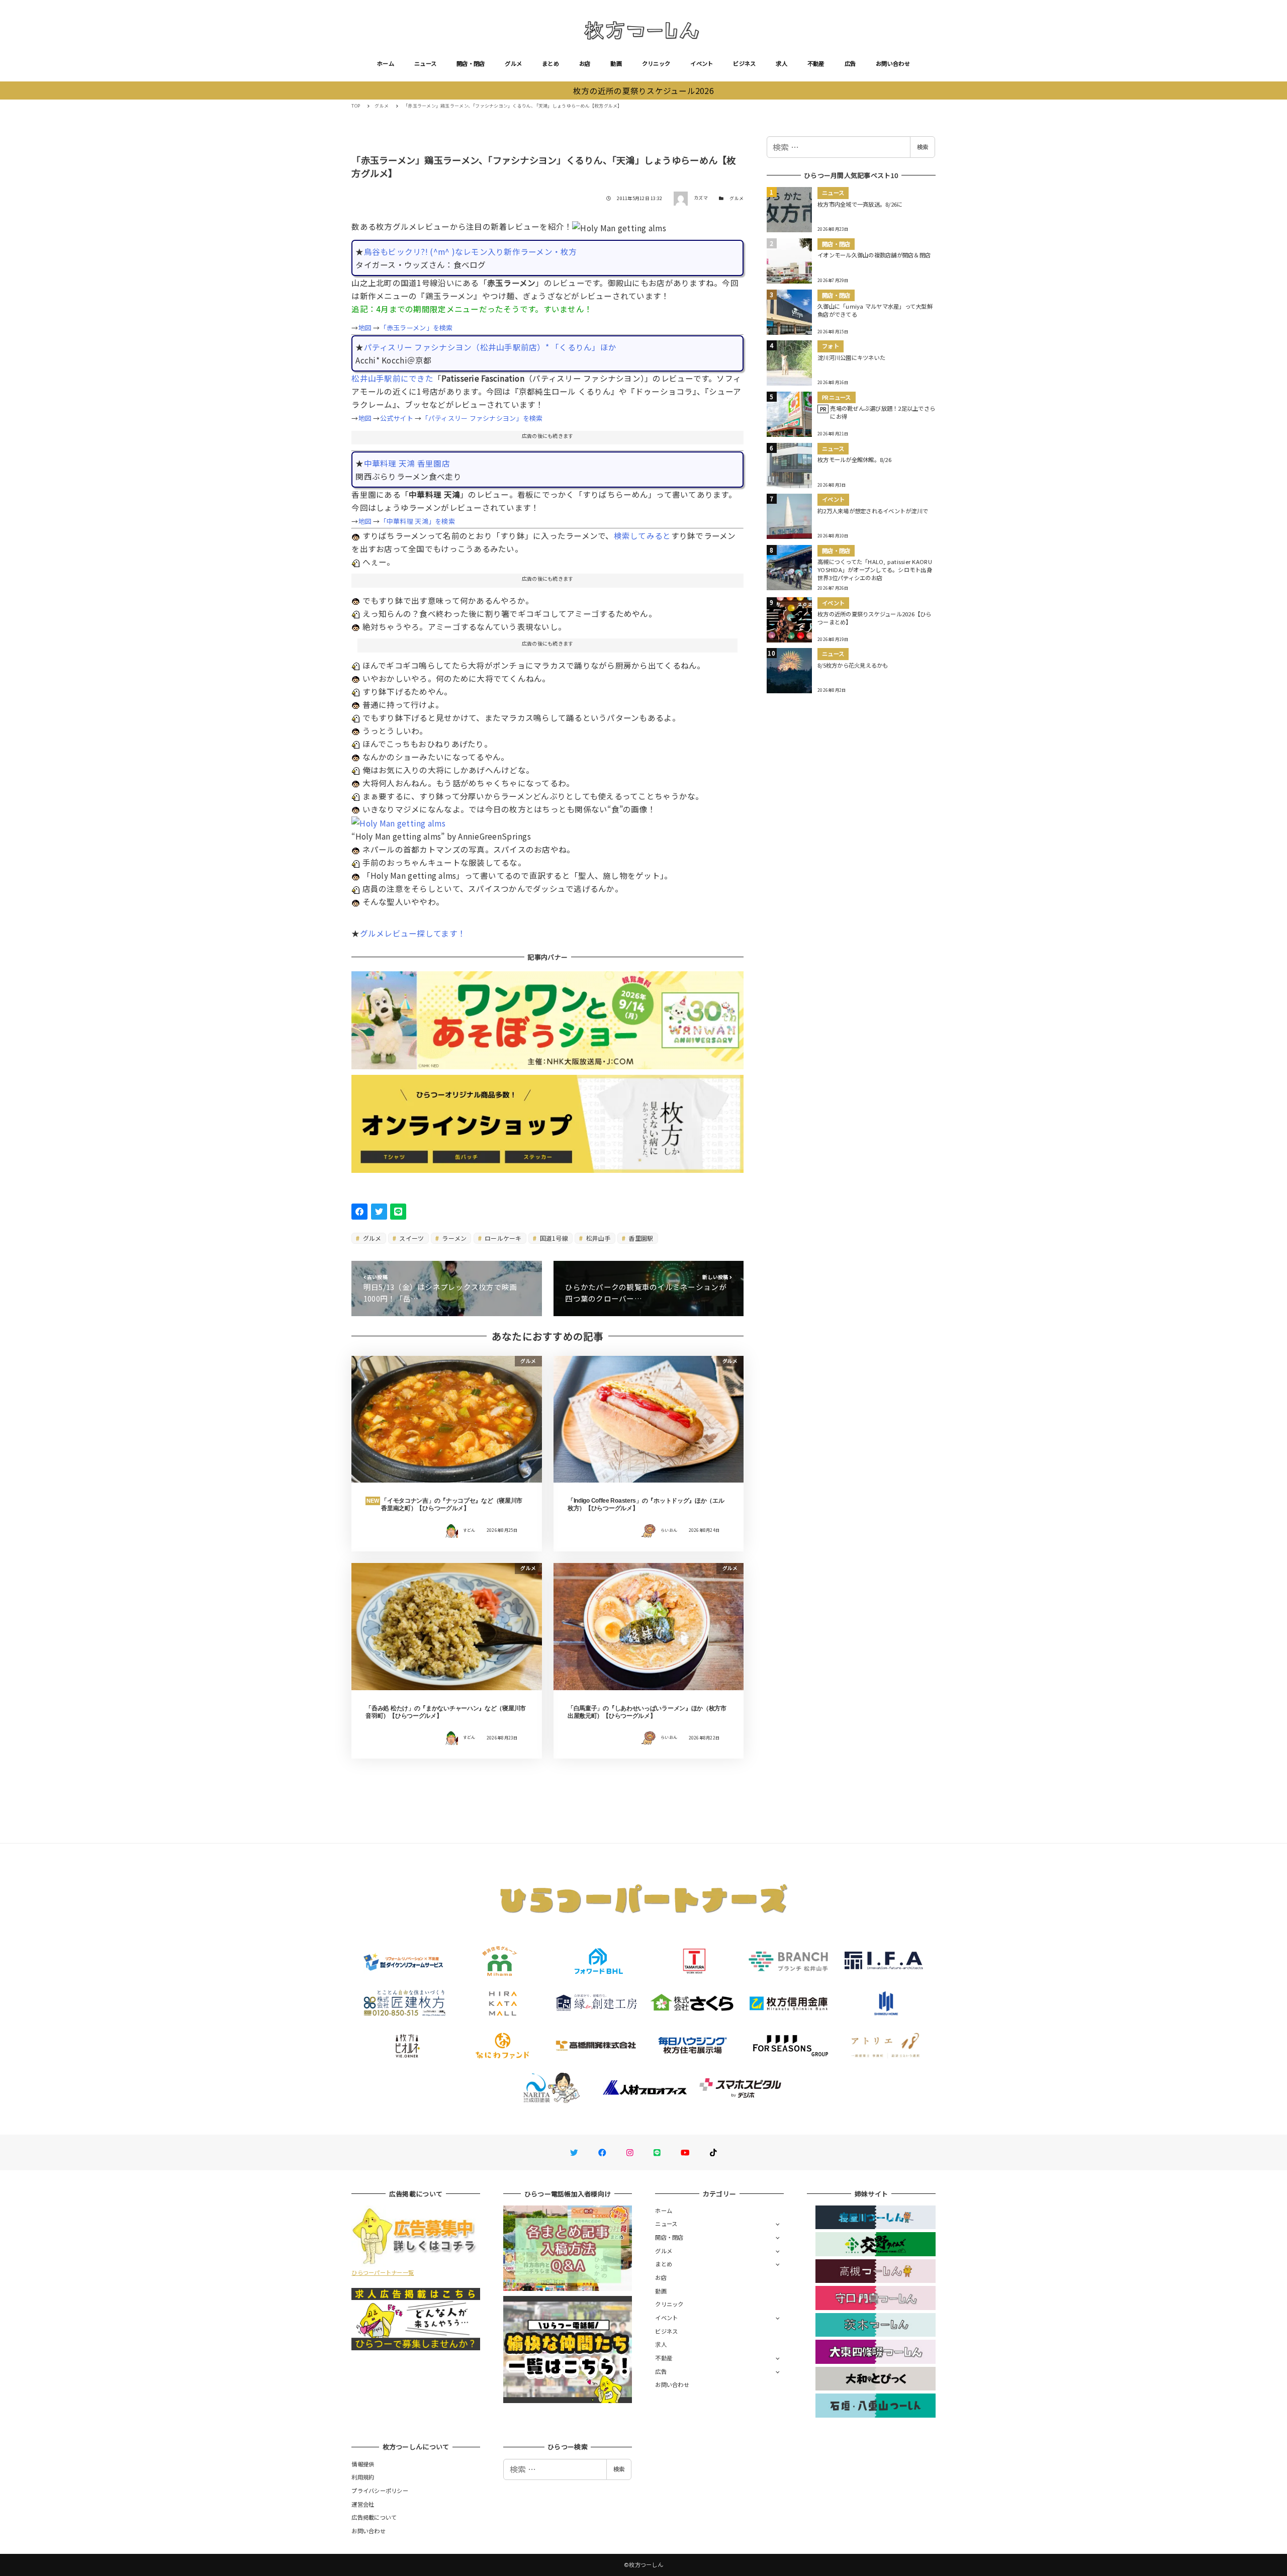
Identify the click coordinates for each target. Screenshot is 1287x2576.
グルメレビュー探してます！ (413, 933)
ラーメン (453, 1238)
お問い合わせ (893, 63)
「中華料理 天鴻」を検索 (418, 521)
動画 (616, 63)
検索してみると (642, 535)
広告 (850, 63)
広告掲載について (374, 2517)
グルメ (513, 63)
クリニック (656, 63)
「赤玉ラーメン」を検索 (417, 328)
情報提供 (363, 2464)
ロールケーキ (502, 1238)
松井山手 (597, 1238)
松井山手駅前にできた (392, 378)
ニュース (425, 63)
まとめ (550, 63)
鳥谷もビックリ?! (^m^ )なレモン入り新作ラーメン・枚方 (471, 251)
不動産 (816, 63)
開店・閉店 (471, 63)
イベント (702, 63)
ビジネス (744, 63)
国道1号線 (553, 1238)
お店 (585, 63)
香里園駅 (640, 1238)
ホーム (386, 63)
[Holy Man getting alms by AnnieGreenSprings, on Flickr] (398, 822)
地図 (365, 328)
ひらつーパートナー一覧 (383, 2272)
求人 (782, 63)
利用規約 (363, 2477)
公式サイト (397, 418)
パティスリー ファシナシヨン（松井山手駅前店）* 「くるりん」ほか (490, 347)
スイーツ (411, 1238)
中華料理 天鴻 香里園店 (407, 463)
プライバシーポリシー (380, 2491)
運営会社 (363, 2504)
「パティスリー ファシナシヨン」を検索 (482, 418)
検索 (923, 147)
